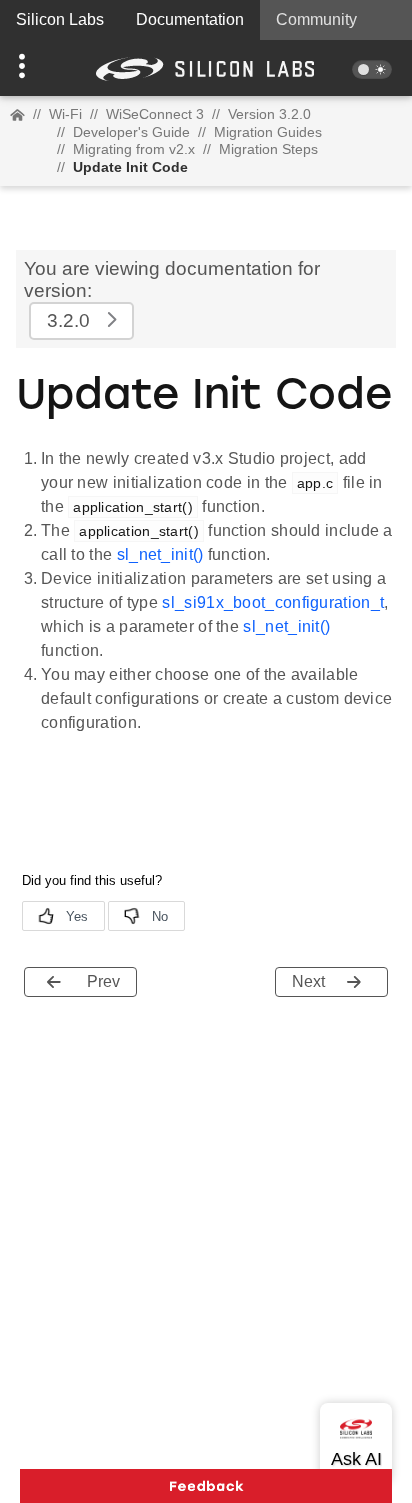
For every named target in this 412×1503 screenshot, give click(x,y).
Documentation (190, 19)
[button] (31, 68)
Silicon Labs (60, 19)
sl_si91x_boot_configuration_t (273, 602)
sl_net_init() (160, 554)
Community (316, 19)
